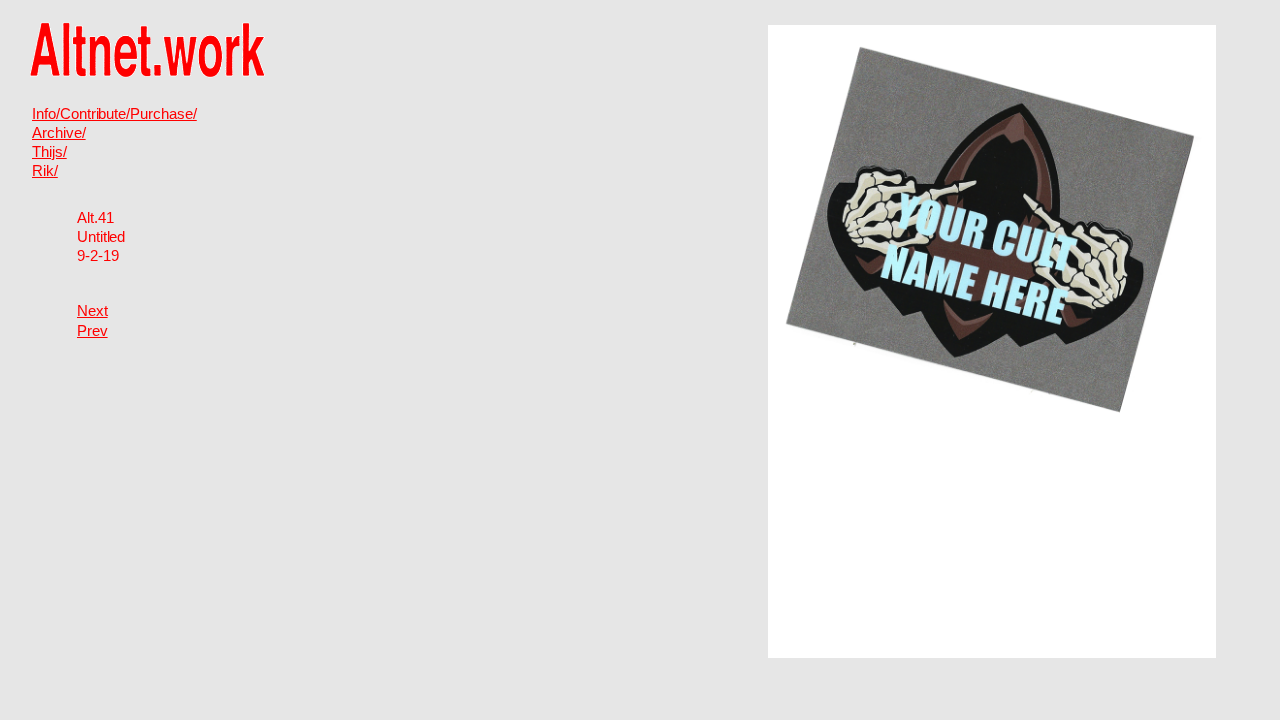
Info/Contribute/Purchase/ (114, 114)
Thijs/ (49, 152)
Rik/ (45, 171)
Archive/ (59, 133)
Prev (92, 331)
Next (92, 311)
